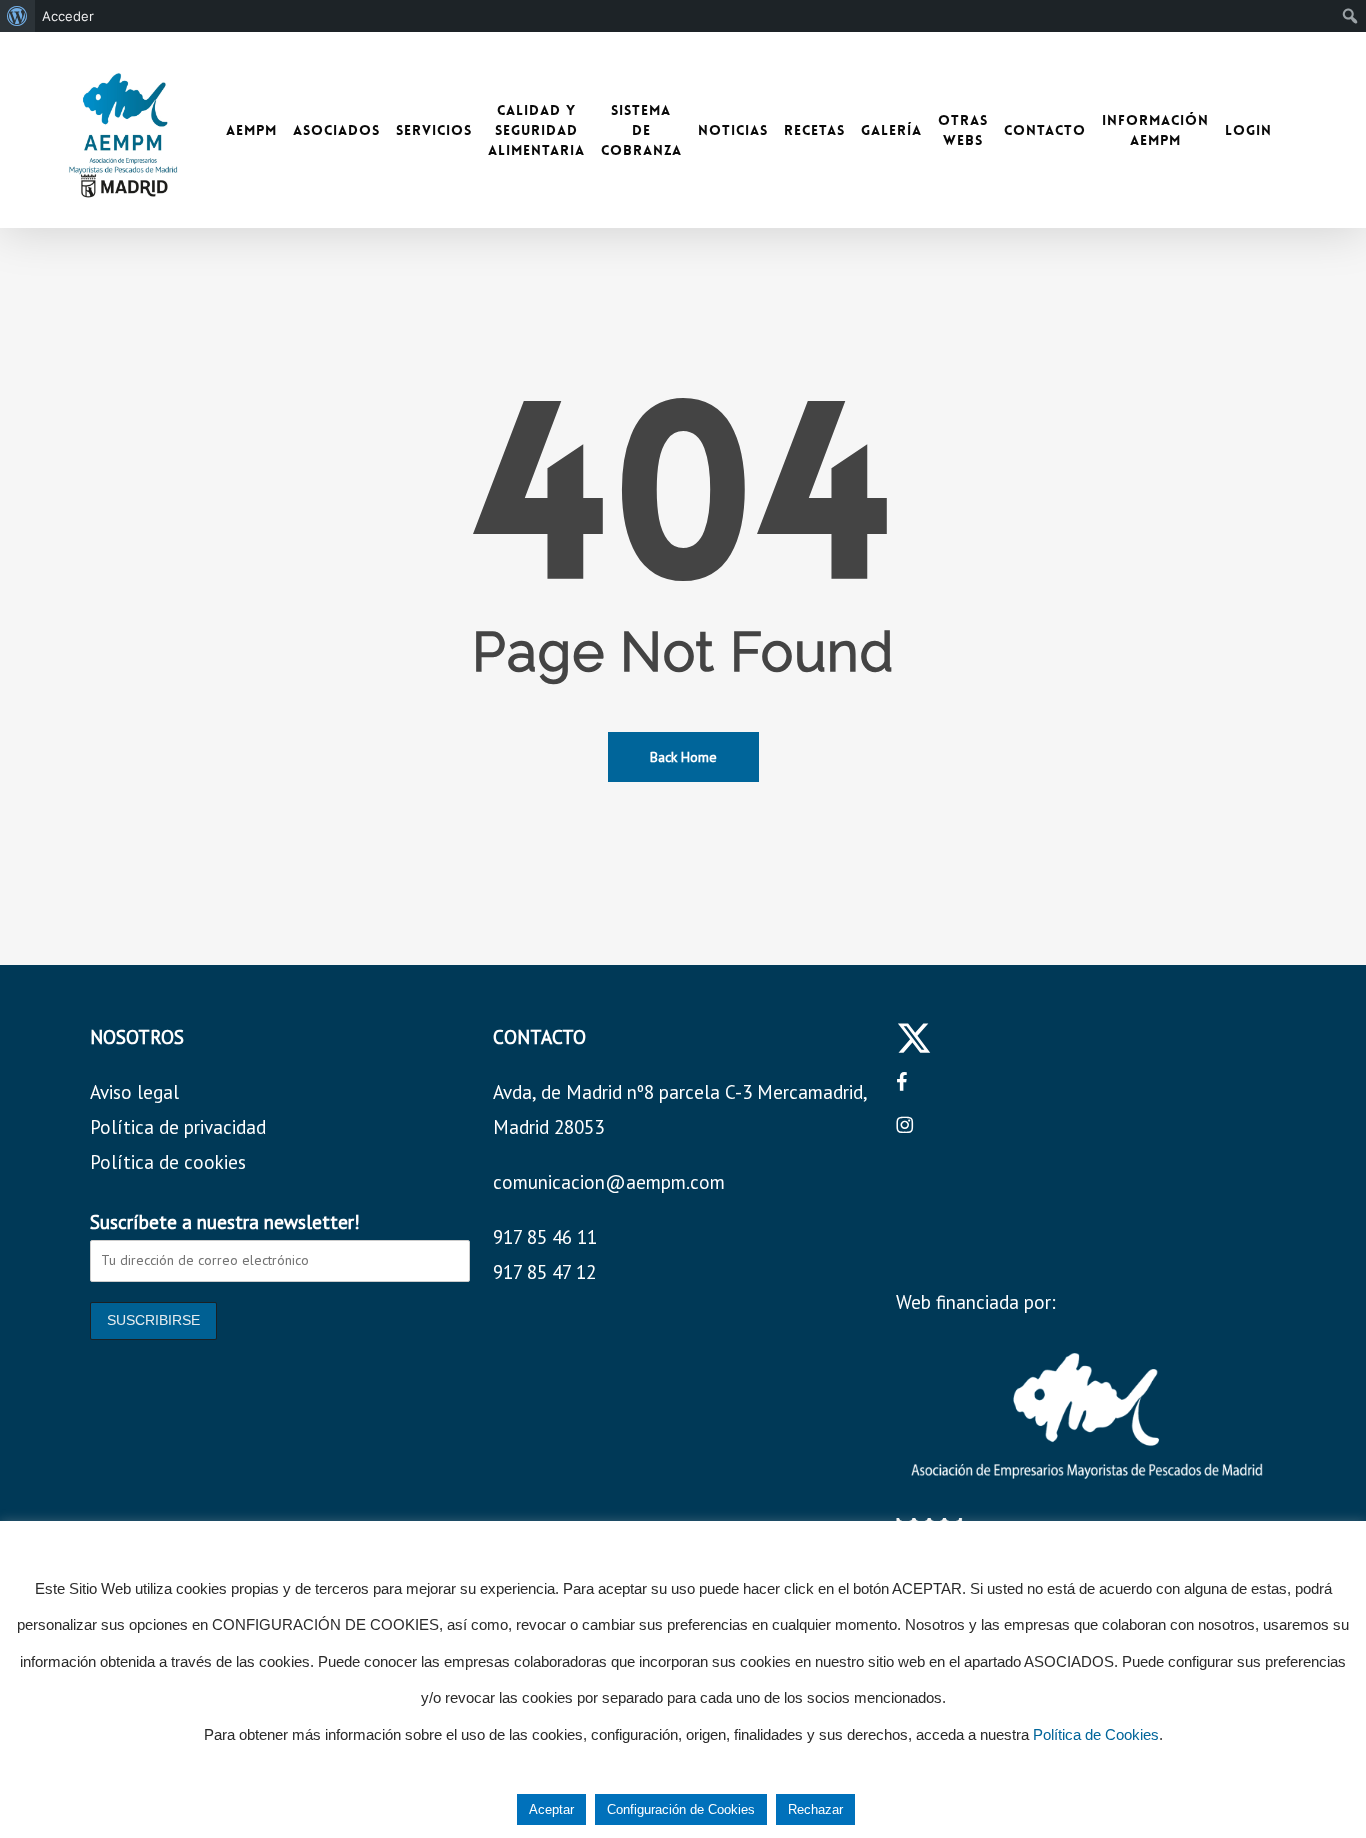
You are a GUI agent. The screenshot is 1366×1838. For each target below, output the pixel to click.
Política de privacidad (178, 1127)
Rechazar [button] (815, 1809)
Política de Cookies (1096, 1734)
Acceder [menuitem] (68, 16)
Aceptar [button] (551, 1809)
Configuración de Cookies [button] (681, 1809)
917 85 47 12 (544, 1272)
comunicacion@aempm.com (609, 1182)
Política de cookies (168, 1162)
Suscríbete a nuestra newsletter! (225, 1222)
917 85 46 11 (545, 1237)
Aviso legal (134, 1092)
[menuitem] (17, 16)
